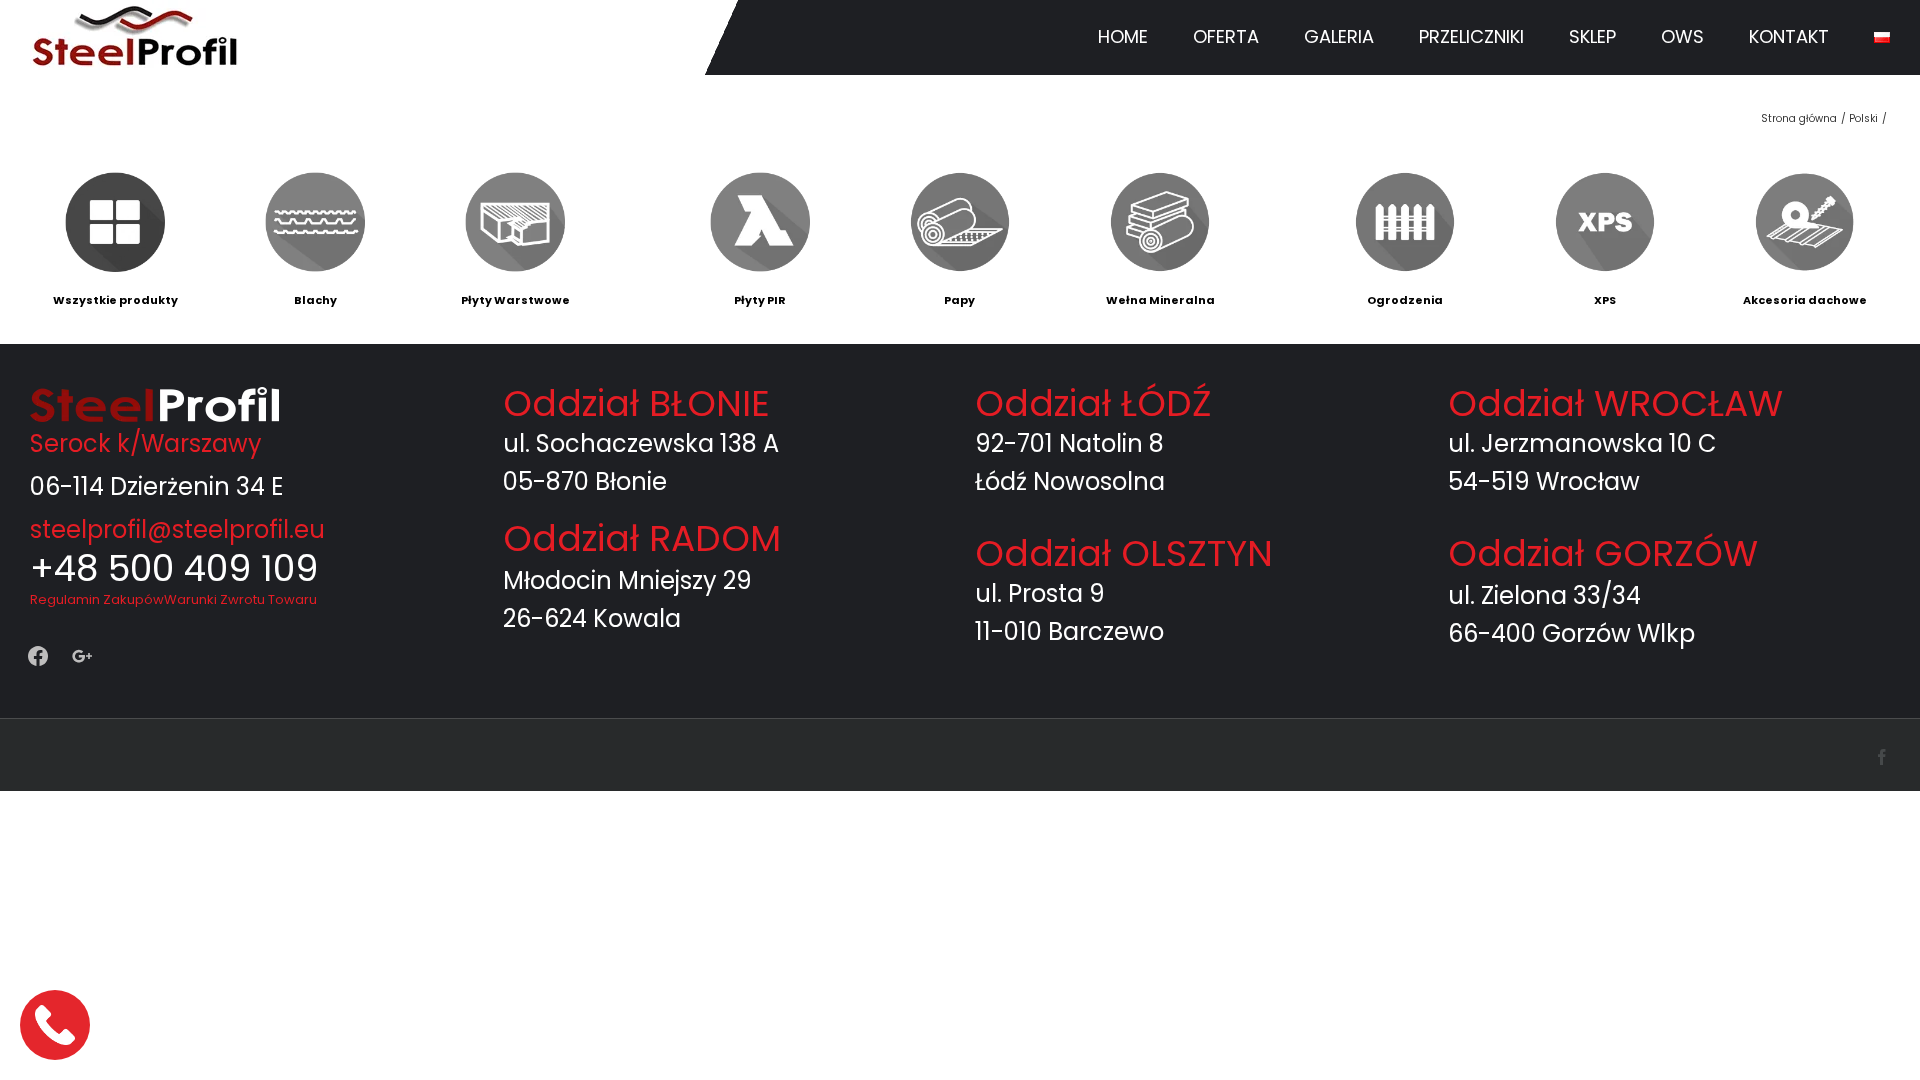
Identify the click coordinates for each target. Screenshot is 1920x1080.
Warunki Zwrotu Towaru (240, 599)
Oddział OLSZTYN (1124, 553)
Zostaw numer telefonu (57, 1024)
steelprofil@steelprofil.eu (177, 529)
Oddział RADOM (642, 538)
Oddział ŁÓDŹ (1093, 403)
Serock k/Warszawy (146, 443)
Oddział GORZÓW (1603, 553)
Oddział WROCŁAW (1615, 403)
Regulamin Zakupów (97, 599)
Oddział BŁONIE (636, 403)
